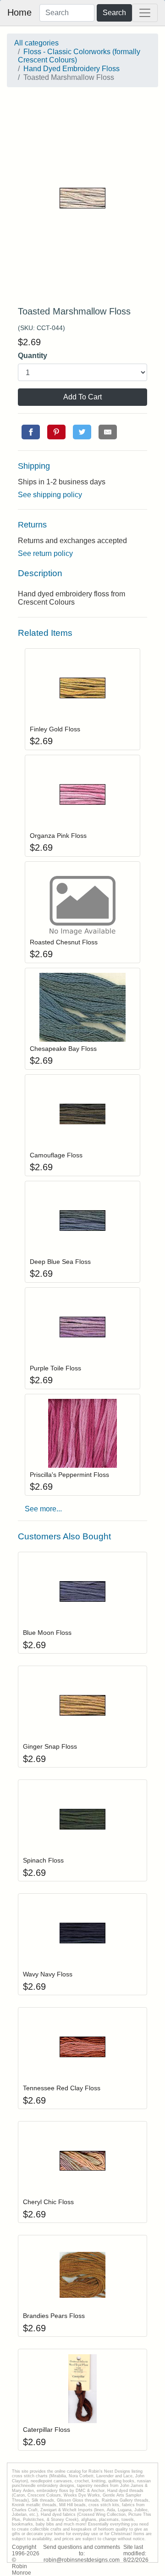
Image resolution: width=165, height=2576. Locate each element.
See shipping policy (50, 495)
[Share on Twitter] (82, 432)
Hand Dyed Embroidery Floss (71, 69)
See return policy (45, 553)
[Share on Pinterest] (56, 432)
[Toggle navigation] (145, 13)
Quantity (33, 356)
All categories (36, 43)
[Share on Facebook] (31, 432)
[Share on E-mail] (108, 432)
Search (114, 13)
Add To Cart (82, 397)
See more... (43, 1509)
